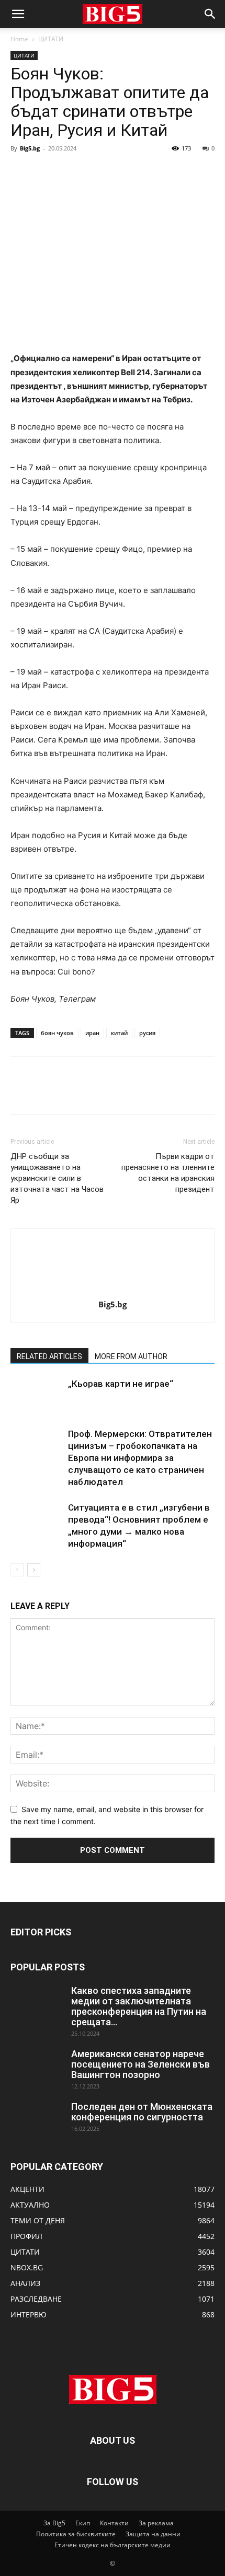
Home (19, 39)
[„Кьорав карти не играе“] (37, 1396)
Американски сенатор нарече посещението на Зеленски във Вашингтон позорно (140, 2064)
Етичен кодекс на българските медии (113, 2545)
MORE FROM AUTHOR (131, 1356)
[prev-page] (17, 1570)
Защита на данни (153, 2534)
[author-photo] (113, 1290)
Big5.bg (30, 148)
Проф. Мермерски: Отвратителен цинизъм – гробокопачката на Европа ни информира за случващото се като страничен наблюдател (140, 1458)
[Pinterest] (69, 172)
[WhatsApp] (93, 172)
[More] (118, 172)
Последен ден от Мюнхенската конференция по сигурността (142, 2112)
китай (119, 1033)
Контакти (114, 2523)
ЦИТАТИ (51, 39)
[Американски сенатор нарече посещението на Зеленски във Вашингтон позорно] (37, 2067)
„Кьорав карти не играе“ (121, 1384)
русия (147, 1033)
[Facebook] (21, 172)
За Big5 (54, 2523)
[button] (18, 14)
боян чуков (57, 1033)
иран (92, 1033)
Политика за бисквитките (76, 2534)
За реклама (156, 2523)
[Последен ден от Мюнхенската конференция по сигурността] (37, 2120)
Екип (83, 2523)
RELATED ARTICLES (49, 1356)
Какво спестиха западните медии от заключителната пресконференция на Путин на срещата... (139, 2006)
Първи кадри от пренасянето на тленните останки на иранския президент (168, 1173)
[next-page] (34, 1570)
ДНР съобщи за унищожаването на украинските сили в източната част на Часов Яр (57, 1178)
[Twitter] (45, 172)
